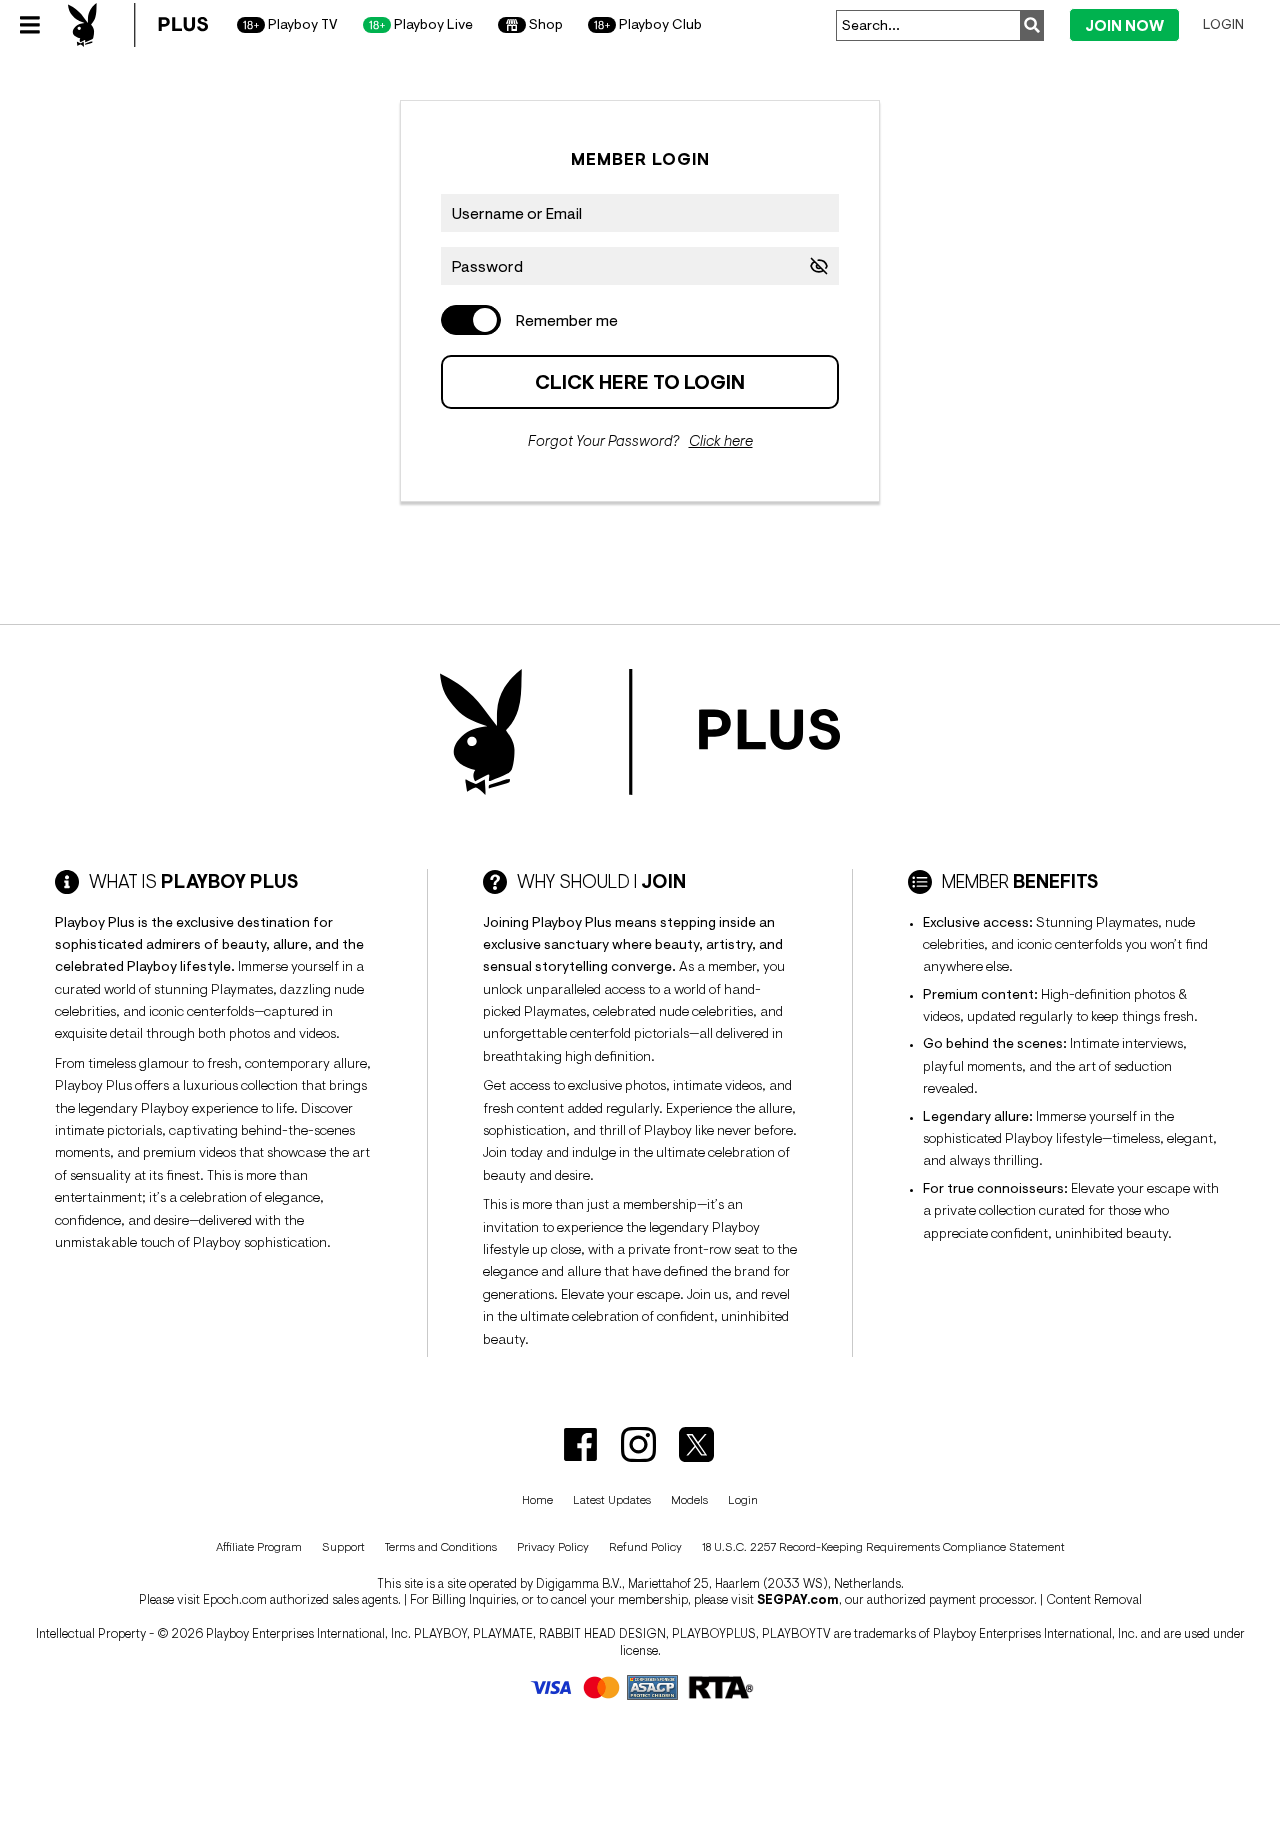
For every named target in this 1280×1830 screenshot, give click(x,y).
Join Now (1124, 25)
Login (1223, 24)
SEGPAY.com (798, 1599)
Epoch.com (235, 1599)
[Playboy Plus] (138, 25)
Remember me (567, 320)
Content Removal (1094, 1599)
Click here (721, 440)
